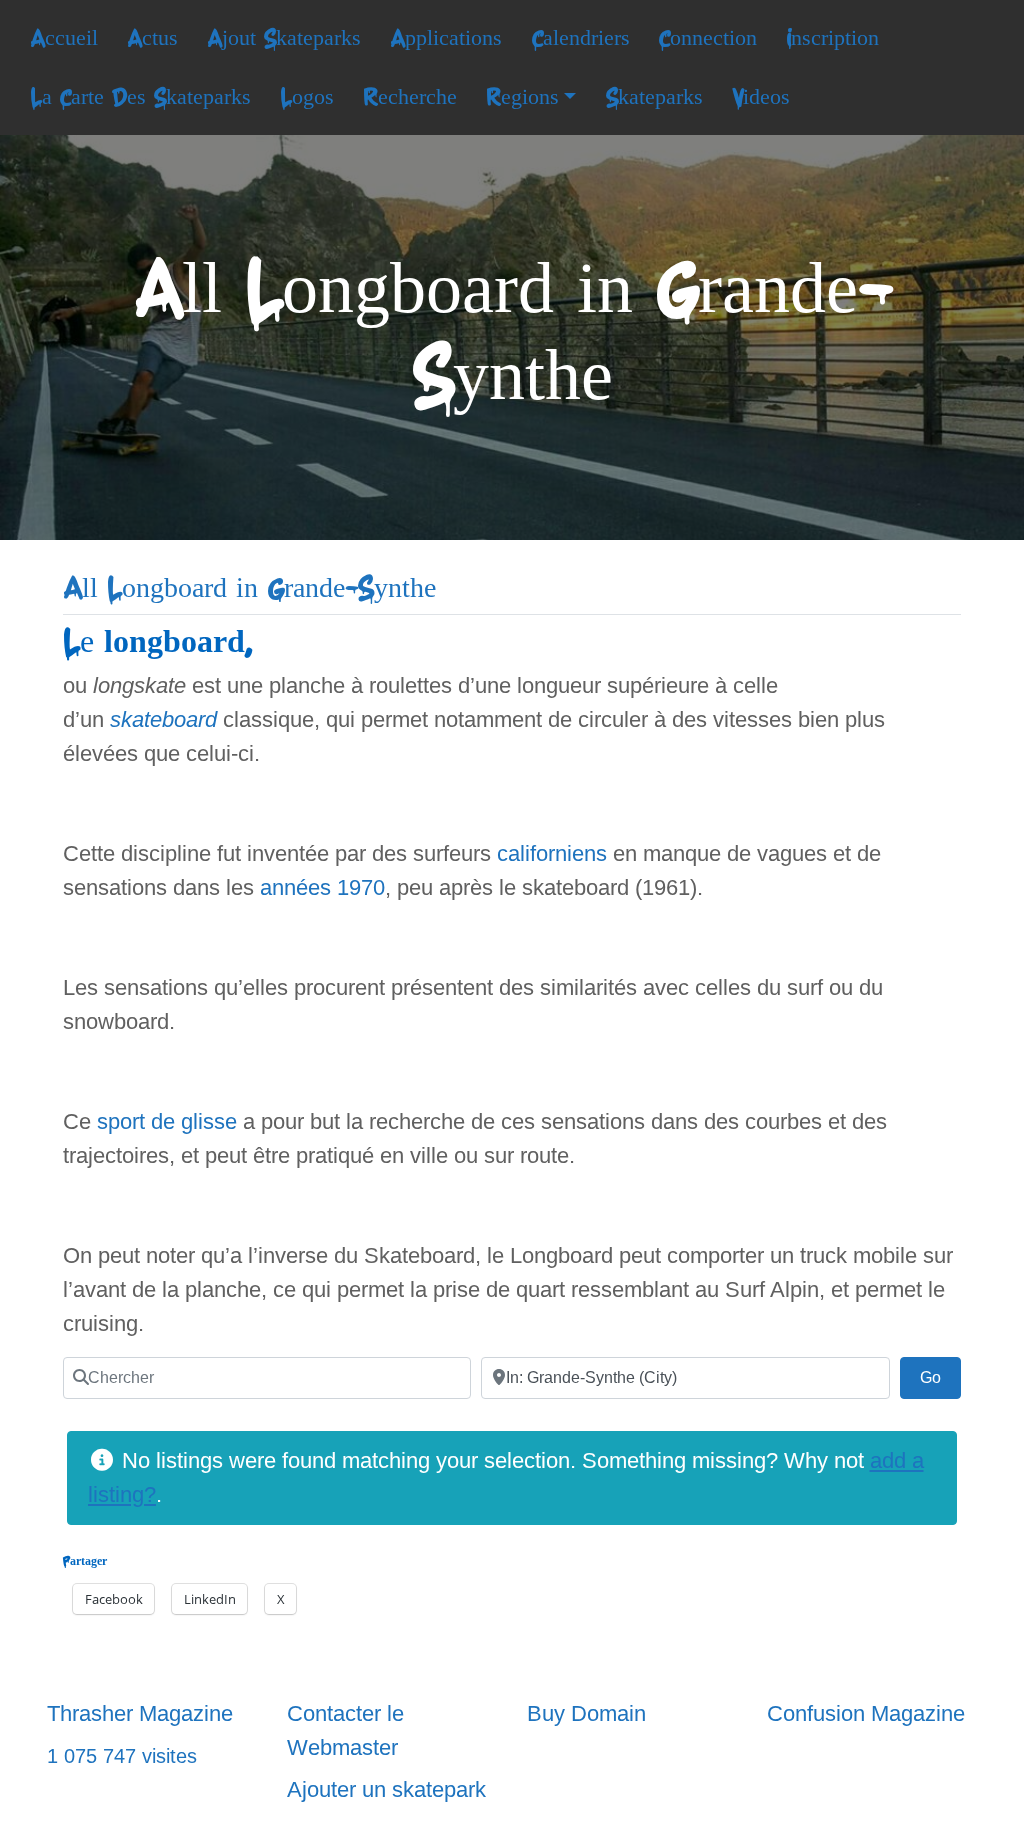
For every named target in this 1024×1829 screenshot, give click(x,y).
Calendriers (580, 38)
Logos (307, 97)
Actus (152, 38)
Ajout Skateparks (284, 38)
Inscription (832, 38)
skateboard (163, 719)
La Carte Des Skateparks (140, 97)
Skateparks (654, 97)
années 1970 (322, 887)
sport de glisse (167, 1121)
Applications (446, 38)
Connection (707, 38)
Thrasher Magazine (140, 1713)
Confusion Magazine (866, 1713)
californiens (552, 853)
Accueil (64, 38)
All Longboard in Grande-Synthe (249, 588)
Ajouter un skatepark (386, 1789)
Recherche (410, 97)
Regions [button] (522, 97)
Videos (761, 97)
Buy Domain (586, 1713)
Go (940, 1377)
